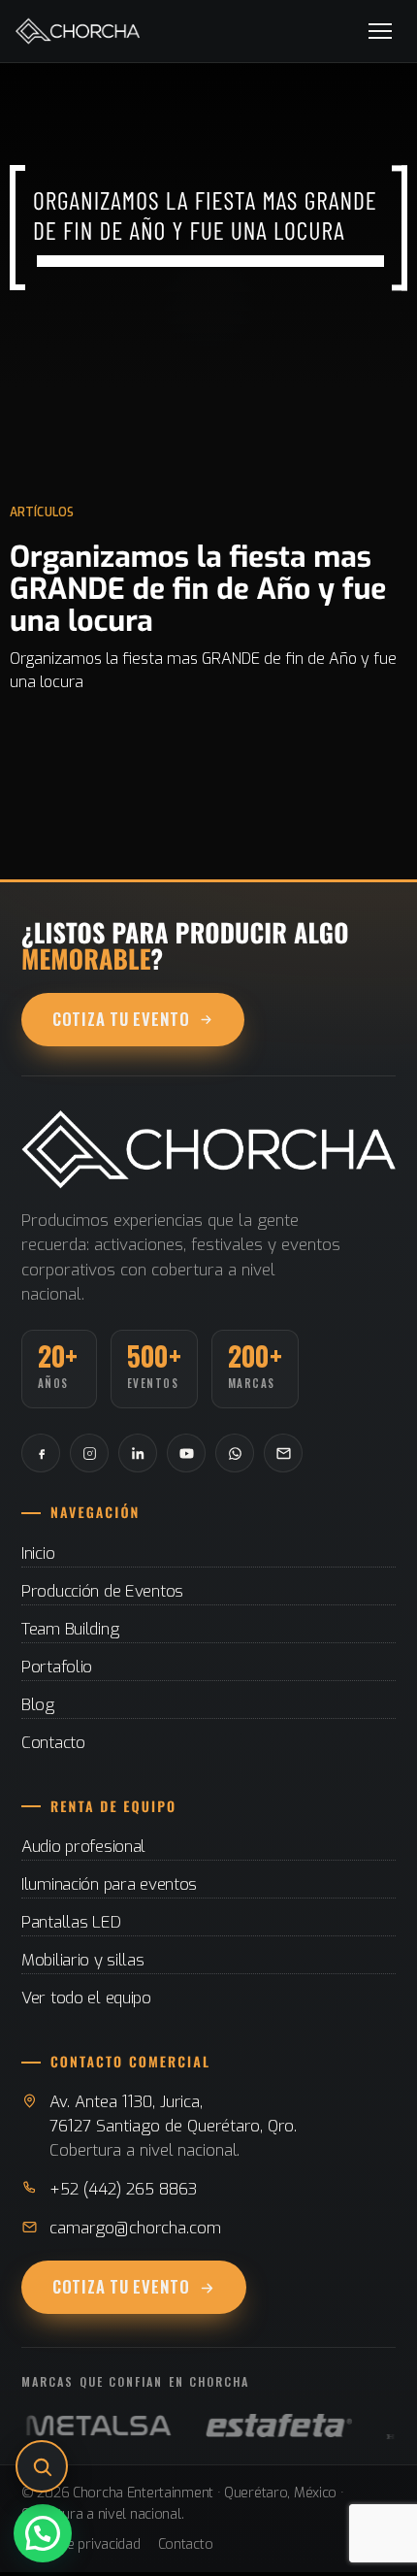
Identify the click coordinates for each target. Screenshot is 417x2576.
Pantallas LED (71, 1922)
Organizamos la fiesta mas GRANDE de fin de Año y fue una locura (198, 589)
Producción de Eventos (102, 1591)
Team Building (70, 1629)
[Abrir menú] (380, 31)
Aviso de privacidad (81, 2544)
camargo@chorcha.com (135, 2228)
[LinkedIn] (138, 1453)
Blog (38, 1705)
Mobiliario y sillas (83, 1960)
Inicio (38, 1553)
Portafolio (57, 1667)
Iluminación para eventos (109, 1884)
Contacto (53, 1743)
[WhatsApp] (235, 1453)
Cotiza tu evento (121, 1019)
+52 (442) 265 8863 (123, 2189)
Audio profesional (83, 1847)
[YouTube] (186, 1453)
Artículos (42, 512)
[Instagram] (89, 1453)
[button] (43, 2533)
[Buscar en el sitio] (42, 2466)
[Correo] (283, 1453)
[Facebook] (41, 1453)
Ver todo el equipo (86, 1998)
